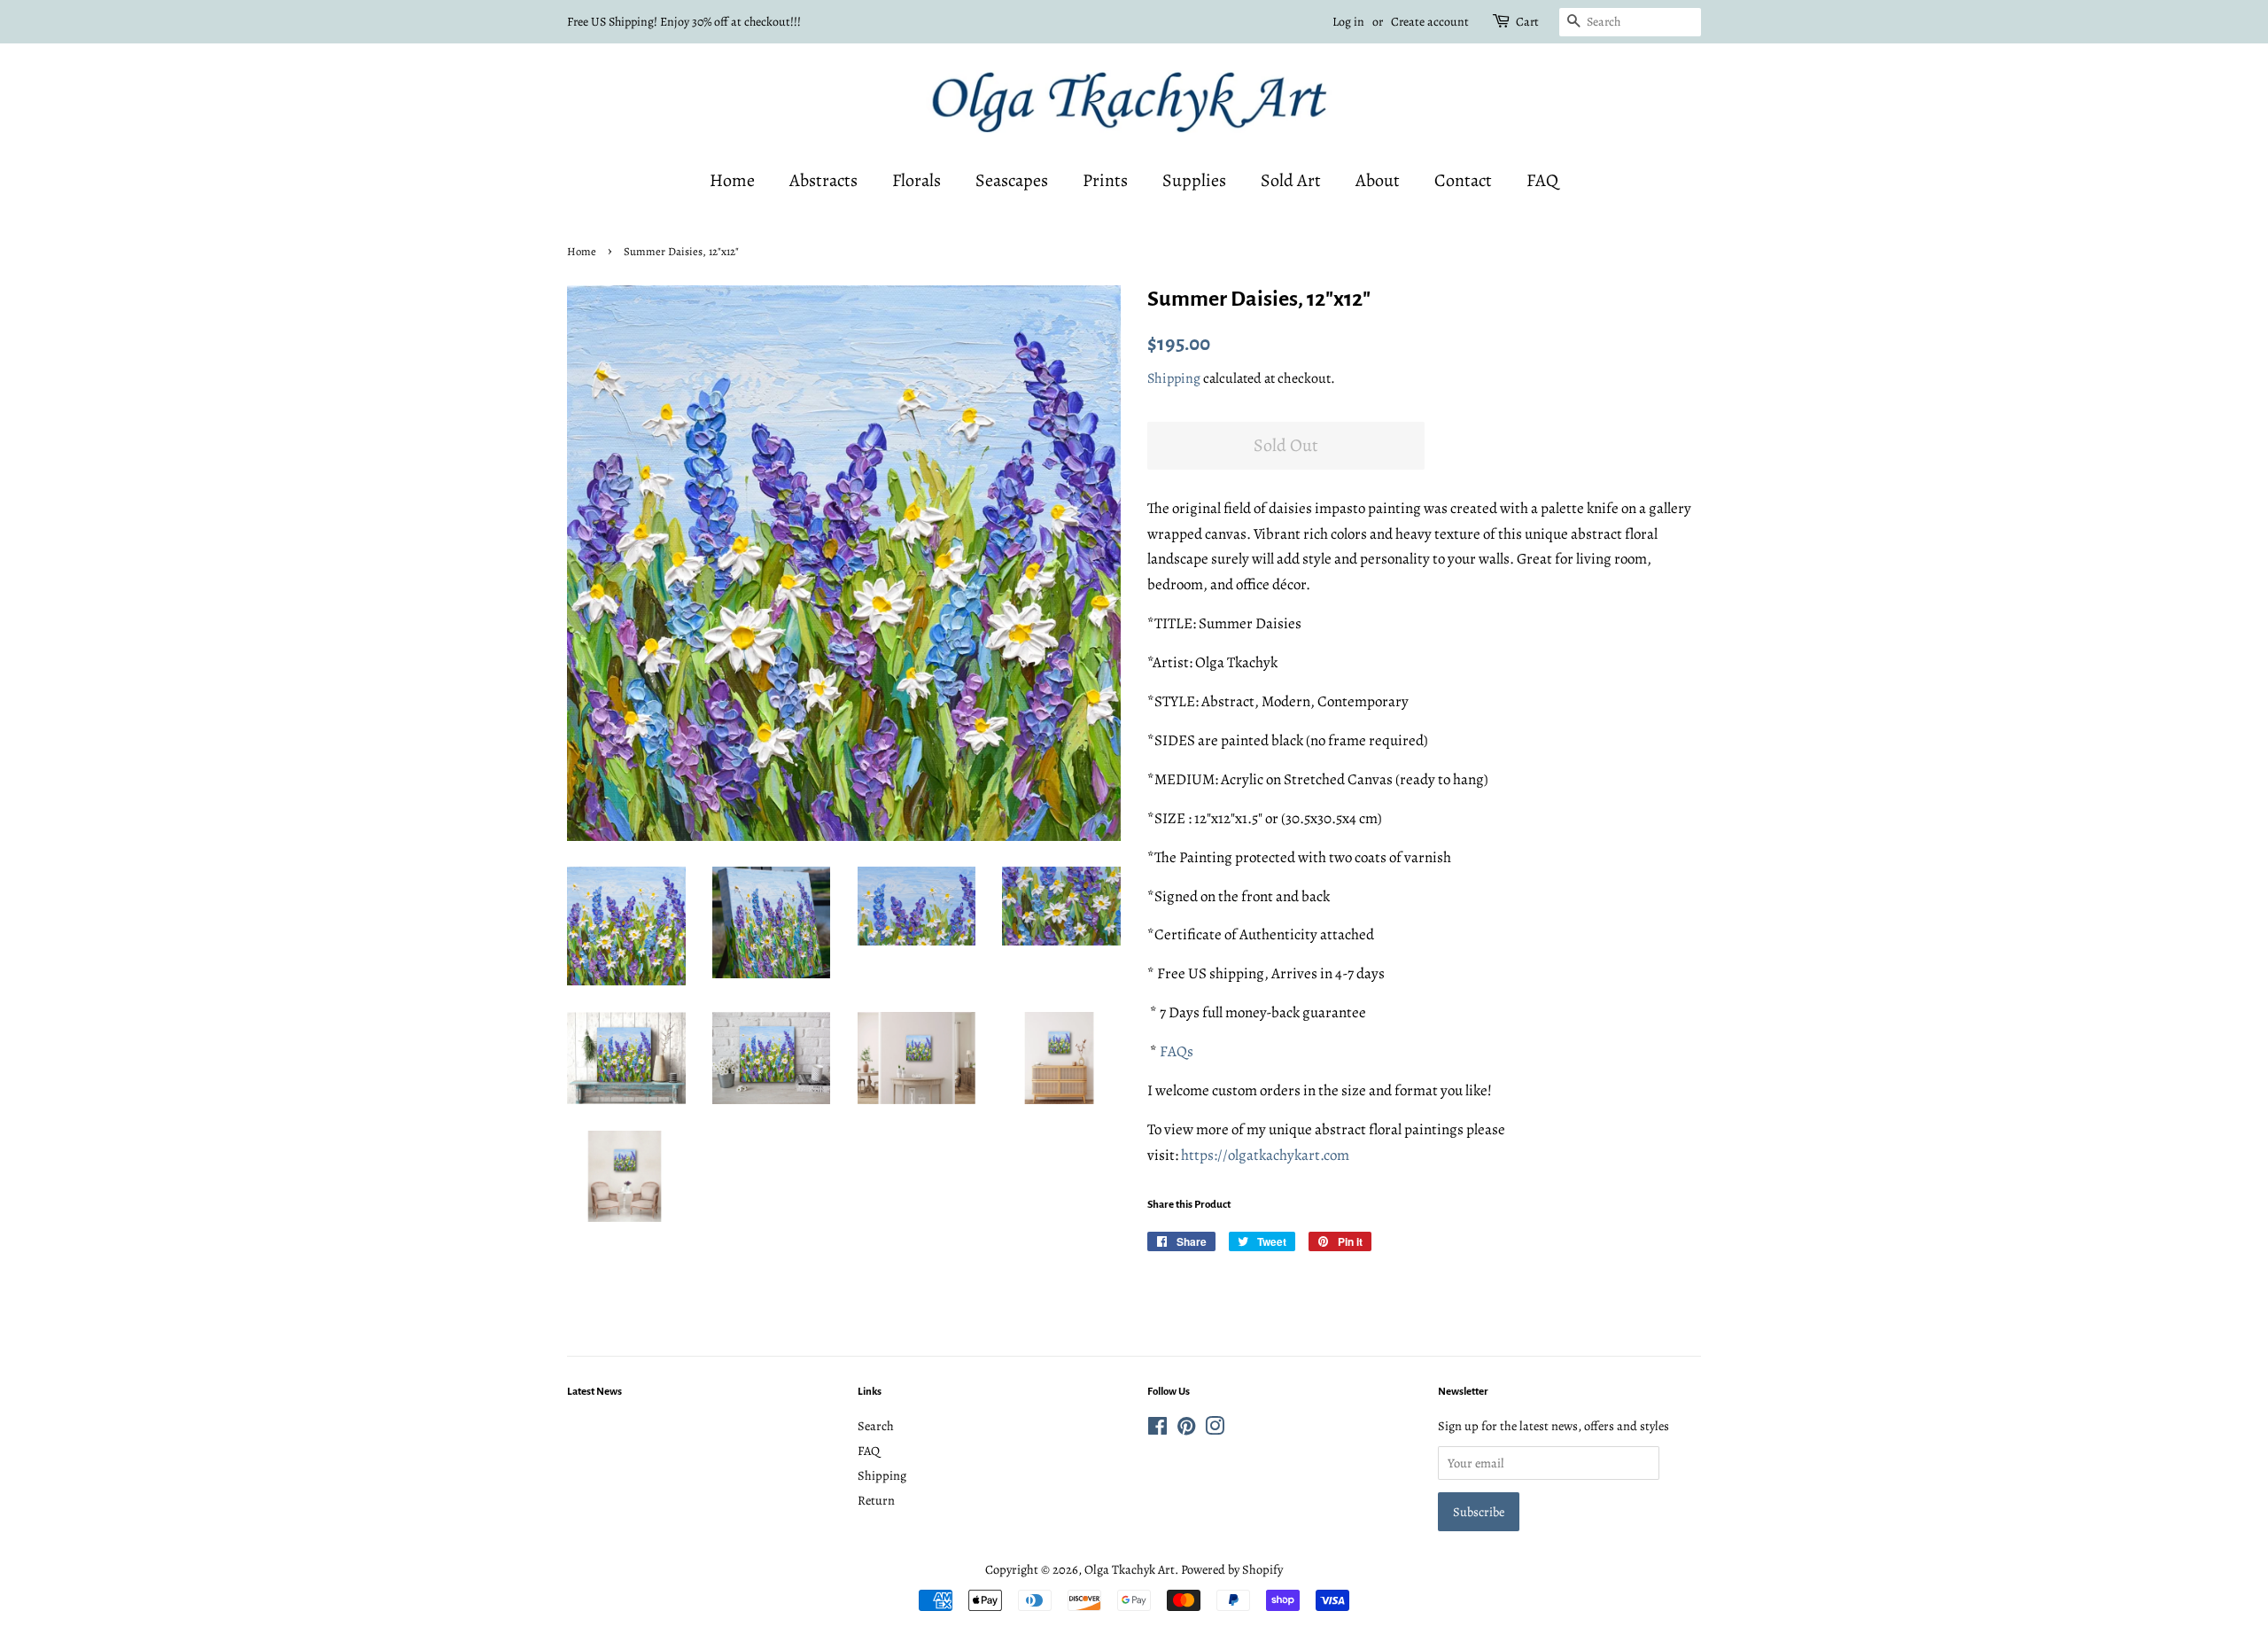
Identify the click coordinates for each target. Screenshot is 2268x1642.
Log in (1348, 22)
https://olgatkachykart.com (1265, 1155)
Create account (1430, 22)
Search (876, 1426)
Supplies (1194, 180)
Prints (1105, 180)
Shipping (1174, 378)
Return (876, 1500)
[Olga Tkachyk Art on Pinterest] (1186, 1429)
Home (732, 180)
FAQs (1177, 1051)
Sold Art (1291, 180)
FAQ (1542, 180)
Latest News (594, 1392)
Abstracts (823, 180)
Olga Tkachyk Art (1130, 1569)
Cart (1527, 22)
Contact (1463, 180)
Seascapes (1012, 180)
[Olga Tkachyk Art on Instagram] (1215, 1429)
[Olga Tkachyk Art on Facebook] (1157, 1429)
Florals (917, 180)
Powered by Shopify (1232, 1569)
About (1378, 180)
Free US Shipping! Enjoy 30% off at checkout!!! (684, 22)
